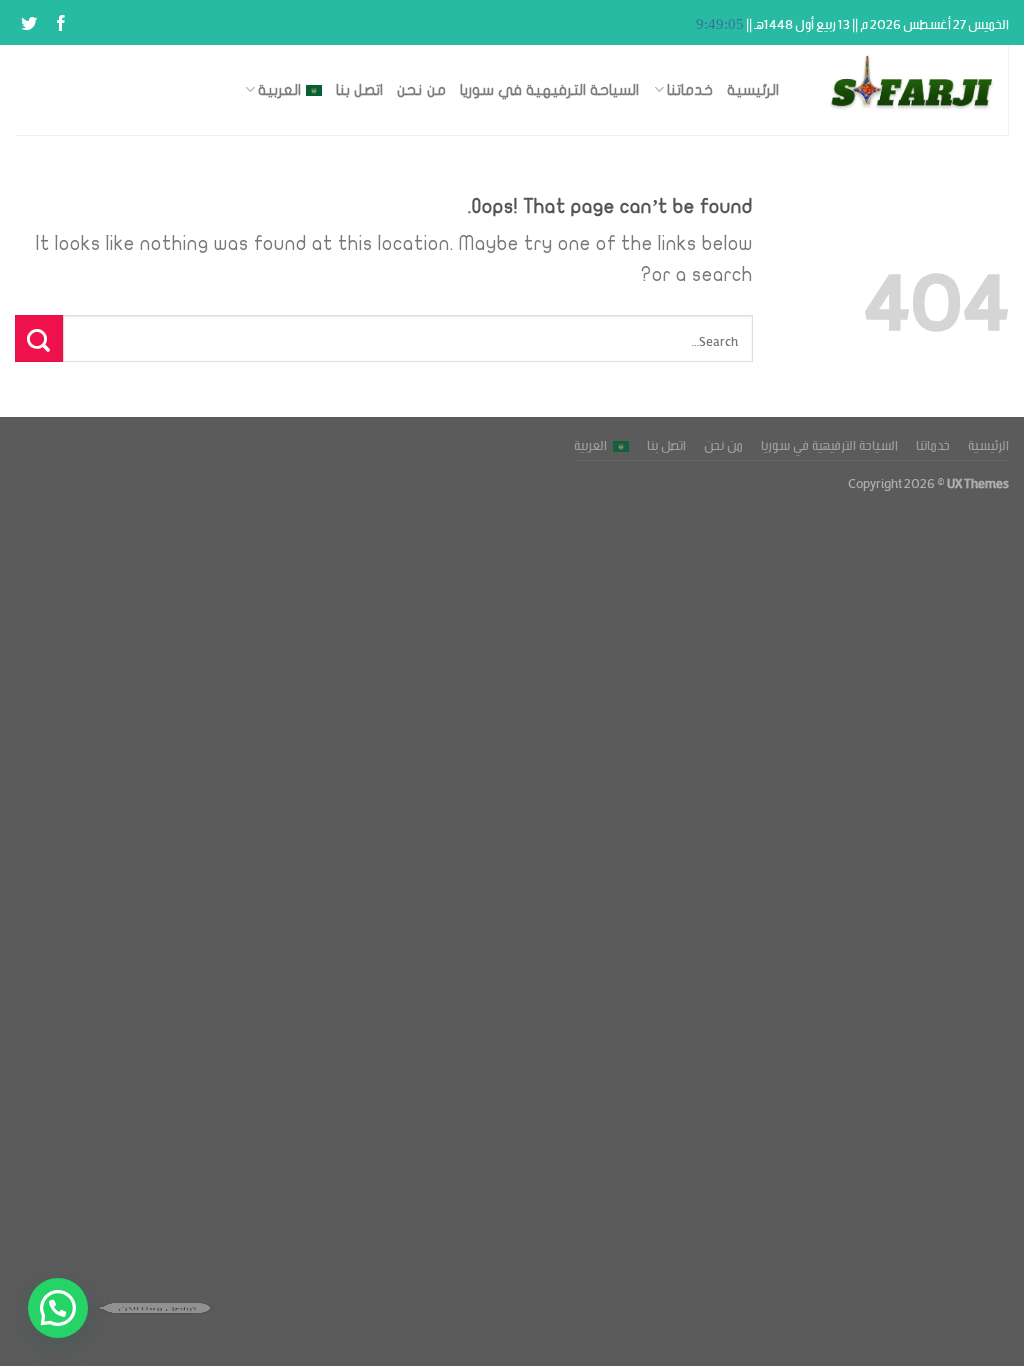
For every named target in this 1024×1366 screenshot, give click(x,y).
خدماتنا (690, 90)
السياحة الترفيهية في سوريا (550, 90)
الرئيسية (753, 90)
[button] (58, 1308)
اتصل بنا (359, 90)
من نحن (421, 90)
